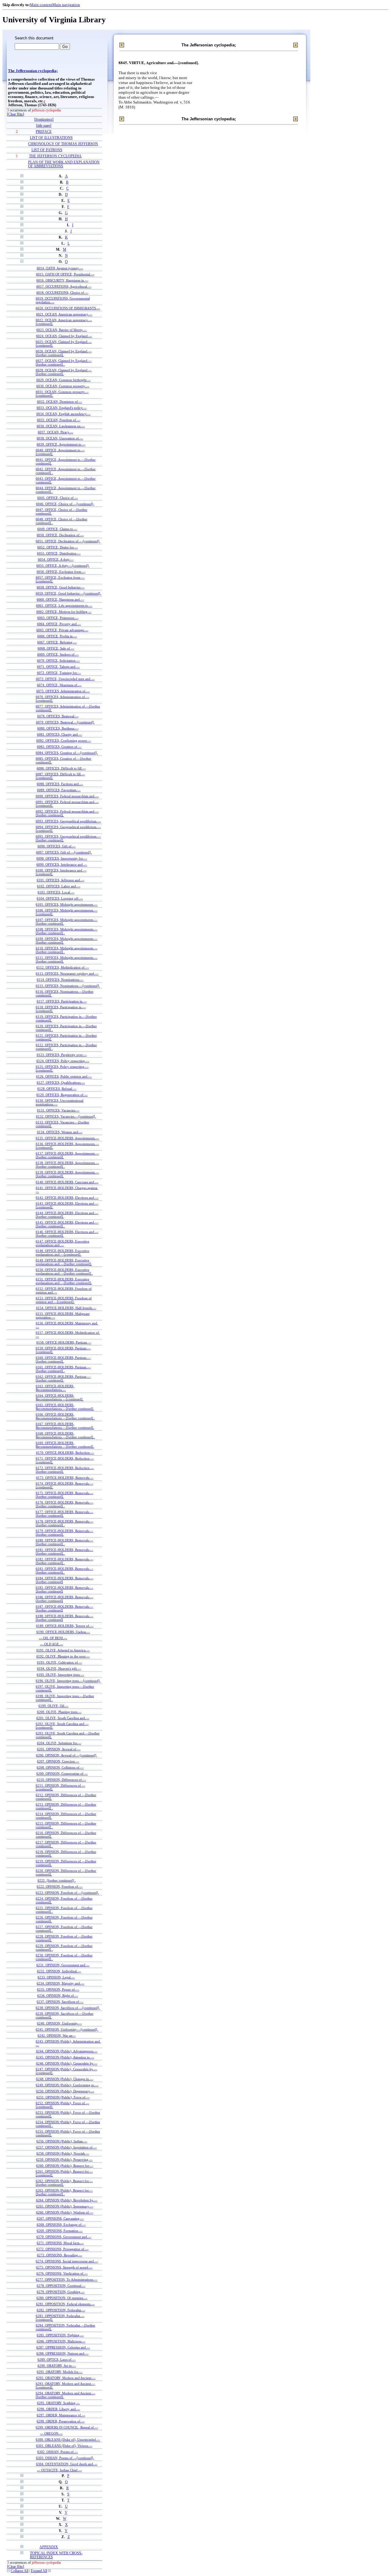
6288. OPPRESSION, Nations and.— (62, 2353)
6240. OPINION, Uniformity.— (59, 2023)
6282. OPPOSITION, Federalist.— (61, 2310)
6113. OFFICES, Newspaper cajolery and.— (67, 973)
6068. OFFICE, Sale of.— (56, 648)
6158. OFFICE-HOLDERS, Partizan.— (64, 1342)
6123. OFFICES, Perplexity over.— (62, 1055)
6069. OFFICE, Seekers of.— (58, 654)
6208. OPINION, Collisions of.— (60, 1767)
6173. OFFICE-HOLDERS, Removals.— (65, 1478)
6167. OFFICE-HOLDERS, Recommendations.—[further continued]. (65, 1426)
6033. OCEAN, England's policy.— (62, 408)
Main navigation (66, 5)
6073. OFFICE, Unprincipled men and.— (65, 679)
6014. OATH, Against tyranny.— (60, 268)
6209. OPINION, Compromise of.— (62, 1774)
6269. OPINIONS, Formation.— (60, 2231)
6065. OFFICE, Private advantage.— (62, 630)
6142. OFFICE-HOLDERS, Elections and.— (67, 1198)
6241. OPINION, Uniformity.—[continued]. (67, 2029)
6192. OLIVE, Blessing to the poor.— (63, 1656)
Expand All (39, 2571)
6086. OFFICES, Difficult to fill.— (61, 768)
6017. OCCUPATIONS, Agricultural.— (64, 286)
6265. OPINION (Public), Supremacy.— (65, 2206)
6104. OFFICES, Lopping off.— (60, 898)
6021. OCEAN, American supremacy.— (64, 314)
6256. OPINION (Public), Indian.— (62, 2141)
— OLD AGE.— (52, 1644)
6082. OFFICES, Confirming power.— (64, 740)
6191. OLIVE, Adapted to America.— (63, 1650)
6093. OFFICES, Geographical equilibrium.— (68, 821)
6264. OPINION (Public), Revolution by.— (67, 2200)
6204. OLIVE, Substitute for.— (59, 1743)
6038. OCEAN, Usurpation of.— (60, 438)
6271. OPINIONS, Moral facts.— (60, 2243)
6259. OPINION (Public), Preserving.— (64, 2159)
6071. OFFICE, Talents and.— (58, 667)
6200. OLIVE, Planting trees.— (59, 1712)
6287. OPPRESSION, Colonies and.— (63, 2347)
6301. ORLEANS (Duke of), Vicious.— (64, 2446)
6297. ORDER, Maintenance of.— (61, 2415)
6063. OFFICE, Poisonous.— (58, 618)
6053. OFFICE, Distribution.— (59, 553)
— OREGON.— (51, 2433)
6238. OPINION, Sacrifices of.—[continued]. (68, 2008)
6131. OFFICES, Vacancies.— (58, 1110)
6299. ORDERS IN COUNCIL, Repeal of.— (67, 2427)
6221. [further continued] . (57, 1880)
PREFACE (44, 132)
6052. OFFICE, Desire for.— (58, 547)
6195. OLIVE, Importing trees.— (60, 1675)
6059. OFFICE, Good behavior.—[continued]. (68, 593)
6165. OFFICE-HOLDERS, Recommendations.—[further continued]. (65, 1407)
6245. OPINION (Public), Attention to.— (65, 2057)
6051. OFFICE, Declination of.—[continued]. (68, 541)
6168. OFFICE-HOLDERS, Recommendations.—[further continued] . (65, 1435)
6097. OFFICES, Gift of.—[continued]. (64, 852)
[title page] (44, 126)
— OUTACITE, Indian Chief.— (59, 2470)
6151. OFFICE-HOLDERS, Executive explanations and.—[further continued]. (64, 1281)
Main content (41, 5)
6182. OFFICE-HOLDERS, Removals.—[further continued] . (64, 1561)
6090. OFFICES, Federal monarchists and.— (67, 796)
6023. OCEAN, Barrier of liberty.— (62, 330)
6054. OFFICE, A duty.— (56, 559)
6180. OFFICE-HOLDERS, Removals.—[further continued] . (64, 1542)
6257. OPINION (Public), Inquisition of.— (66, 2147)
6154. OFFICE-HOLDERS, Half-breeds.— (66, 1308)
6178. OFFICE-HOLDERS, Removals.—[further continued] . (64, 1523)
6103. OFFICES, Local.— (56, 892)
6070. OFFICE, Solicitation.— (58, 660)
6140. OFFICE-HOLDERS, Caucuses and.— (67, 1182)
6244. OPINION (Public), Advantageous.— (67, 2051)
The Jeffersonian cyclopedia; (33, 71)
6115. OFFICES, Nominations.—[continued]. (68, 986)
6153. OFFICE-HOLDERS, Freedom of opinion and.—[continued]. (64, 1300)
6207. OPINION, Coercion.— (58, 1761)
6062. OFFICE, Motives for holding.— (64, 612)
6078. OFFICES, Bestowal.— (58, 716)
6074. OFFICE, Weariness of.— (59, 685)
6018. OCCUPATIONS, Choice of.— (62, 293)
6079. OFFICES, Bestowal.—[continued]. (65, 722)
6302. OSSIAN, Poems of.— (58, 2452)
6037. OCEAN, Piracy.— (56, 432)
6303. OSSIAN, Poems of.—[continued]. (65, 2458)
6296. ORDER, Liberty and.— (58, 2409)
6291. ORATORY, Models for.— (60, 2372)
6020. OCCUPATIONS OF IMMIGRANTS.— (68, 308)
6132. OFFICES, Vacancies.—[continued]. (66, 1116)
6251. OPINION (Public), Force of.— (63, 2097)
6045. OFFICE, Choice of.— (58, 498)
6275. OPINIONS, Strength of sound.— (64, 2267)
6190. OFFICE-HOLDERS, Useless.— (63, 1632)
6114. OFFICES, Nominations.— (60, 980)
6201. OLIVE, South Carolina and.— (63, 1718)
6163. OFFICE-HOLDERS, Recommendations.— (55, 1388)
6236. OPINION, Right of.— (58, 1996)
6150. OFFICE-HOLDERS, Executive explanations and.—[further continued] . (64, 1272)
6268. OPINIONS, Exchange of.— (61, 2225)
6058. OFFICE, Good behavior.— (61, 587)
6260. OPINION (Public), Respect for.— (65, 2166)
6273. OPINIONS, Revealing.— (60, 2255)
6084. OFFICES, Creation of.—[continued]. (67, 753)
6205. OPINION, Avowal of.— (59, 1749)
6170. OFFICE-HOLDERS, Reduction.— (65, 1453)
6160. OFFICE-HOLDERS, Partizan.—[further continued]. (63, 1359)
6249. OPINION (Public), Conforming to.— (67, 2085)
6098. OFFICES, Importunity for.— (62, 858)
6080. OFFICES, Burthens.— (58, 728)
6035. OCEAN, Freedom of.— (59, 420)
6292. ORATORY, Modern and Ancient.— (66, 2378)
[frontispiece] (44, 120)
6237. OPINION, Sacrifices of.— (60, 2002)
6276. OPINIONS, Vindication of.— (62, 2273)
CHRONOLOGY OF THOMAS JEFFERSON (63, 144)
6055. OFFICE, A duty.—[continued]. (63, 566)
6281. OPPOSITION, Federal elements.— (65, 2304)
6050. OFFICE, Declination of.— (60, 535)
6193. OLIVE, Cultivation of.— (60, 1662)
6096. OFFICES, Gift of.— (57, 846)
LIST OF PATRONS (47, 150)
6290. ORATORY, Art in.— (57, 2366)
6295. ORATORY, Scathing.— (58, 2403)
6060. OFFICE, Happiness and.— (60, 599)
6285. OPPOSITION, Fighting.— (60, 2335)
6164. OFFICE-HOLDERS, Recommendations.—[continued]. (60, 1397)
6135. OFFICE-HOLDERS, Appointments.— (67, 1138)
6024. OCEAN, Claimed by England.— (64, 336)
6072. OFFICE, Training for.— (59, 673)
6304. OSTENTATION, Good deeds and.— (67, 2464)
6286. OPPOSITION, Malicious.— (61, 2341)
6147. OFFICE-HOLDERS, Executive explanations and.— (62, 1243)
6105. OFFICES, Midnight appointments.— (67, 904)
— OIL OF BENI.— (53, 1638)
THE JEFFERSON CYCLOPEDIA (55, 156)
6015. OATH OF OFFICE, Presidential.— (65, 274)
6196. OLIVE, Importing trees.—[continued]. (68, 1681)
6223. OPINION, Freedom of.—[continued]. (67, 1893)
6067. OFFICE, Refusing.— (57, 642)
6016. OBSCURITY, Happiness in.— (62, 280)
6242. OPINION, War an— (57, 2036)
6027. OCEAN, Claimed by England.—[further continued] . (64, 362)
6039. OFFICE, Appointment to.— (61, 444)
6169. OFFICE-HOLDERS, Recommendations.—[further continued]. (65, 1445)
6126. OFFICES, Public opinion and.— (64, 1076)
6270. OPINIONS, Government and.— (64, 2237)
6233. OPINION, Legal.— (56, 1977)
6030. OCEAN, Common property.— (63, 386)
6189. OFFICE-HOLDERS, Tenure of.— (65, 1626)
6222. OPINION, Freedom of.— (60, 1887)
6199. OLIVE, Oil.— (53, 1706)
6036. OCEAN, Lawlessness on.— (61, 426)
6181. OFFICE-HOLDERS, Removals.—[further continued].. (64, 1552)
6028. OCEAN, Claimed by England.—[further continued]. (64, 372)
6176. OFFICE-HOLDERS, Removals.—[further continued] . (64, 1504)
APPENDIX (49, 2547)
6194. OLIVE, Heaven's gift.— (59, 1668)
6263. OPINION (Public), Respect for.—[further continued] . (64, 2192)
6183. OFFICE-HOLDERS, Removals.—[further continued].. (64, 1570)
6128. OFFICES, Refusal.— (57, 1089)
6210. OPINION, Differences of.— (61, 1780)
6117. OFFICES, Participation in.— (62, 1001)
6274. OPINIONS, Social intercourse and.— (67, 2261)
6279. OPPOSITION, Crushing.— (61, 2292)
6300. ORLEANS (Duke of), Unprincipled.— (68, 2440)
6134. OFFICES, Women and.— (60, 1132)
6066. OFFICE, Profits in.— (57, 636)
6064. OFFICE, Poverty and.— (59, 624)
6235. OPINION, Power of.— (58, 1989)
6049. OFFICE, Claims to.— (57, 529)
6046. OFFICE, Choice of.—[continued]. (65, 504)
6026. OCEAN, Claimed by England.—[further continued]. (64, 353)
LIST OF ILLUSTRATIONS (51, 138)
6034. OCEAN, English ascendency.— (64, 414)
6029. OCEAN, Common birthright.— (64, 380)
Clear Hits (16, 114)
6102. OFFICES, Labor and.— (59, 886)
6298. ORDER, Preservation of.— (61, 2421)
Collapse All (20, 2571)
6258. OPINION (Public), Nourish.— (63, 2153)
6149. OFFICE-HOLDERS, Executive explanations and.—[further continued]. (64, 1262)
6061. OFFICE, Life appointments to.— (64, 606)
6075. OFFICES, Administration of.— (63, 691)
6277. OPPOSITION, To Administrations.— (67, 2279)
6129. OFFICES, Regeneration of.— (62, 1095)
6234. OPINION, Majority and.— (60, 1983)
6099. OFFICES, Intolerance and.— (62, 864)
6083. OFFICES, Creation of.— (59, 747)
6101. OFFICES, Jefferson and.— (60, 880)
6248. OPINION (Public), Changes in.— (65, 2079)
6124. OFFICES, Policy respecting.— (63, 1061)
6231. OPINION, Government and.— (63, 1965)
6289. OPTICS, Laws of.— (57, 2360)
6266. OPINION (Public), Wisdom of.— (65, 2212)
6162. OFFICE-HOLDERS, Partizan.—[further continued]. (63, 1378)
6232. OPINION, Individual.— (59, 1971)
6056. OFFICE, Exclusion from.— (61, 572)
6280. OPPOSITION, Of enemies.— (62, 2298)
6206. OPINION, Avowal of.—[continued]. (67, 1755)
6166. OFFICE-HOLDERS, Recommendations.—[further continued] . (65, 1416)
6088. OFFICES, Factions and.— (60, 784)
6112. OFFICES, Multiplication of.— (63, 967)
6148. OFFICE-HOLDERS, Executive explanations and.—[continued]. (62, 1253)
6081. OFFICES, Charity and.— (60, 734)
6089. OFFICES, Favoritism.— (59, 790)
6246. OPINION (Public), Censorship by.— (67, 2063)
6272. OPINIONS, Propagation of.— (62, 2249)
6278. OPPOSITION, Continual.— (61, 2286)
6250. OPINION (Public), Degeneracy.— (65, 2091)
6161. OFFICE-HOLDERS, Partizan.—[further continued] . (63, 1369)
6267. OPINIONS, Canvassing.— (60, 2218)
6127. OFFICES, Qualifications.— (61, 1082)
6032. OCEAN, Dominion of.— (60, 402)
